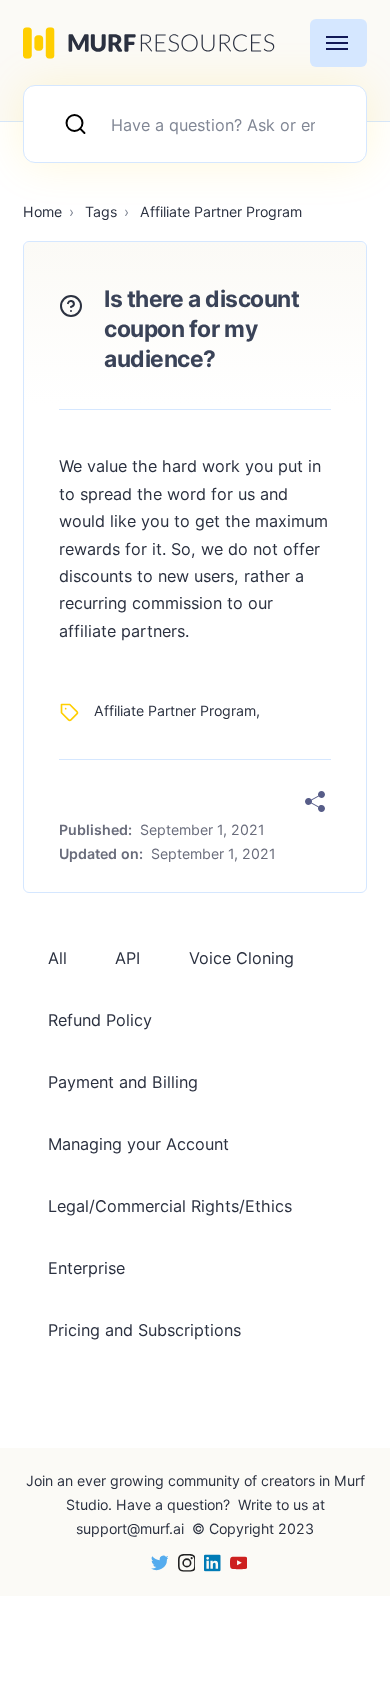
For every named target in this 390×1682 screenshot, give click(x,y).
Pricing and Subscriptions (144, 1330)
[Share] (315, 802)
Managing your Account (138, 1144)
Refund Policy (100, 1020)
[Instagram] (182, 1562)
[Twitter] (155, 1562)
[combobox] (194, 124)
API (127, 958)
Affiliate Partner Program (175, 710)
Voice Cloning (241, 958)
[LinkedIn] (208, 1562)
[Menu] (338, 43)
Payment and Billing (123, 1082)
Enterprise (86, 1268)
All (57, 958)
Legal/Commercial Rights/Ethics (170, 1206)
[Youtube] (234, 1562)
